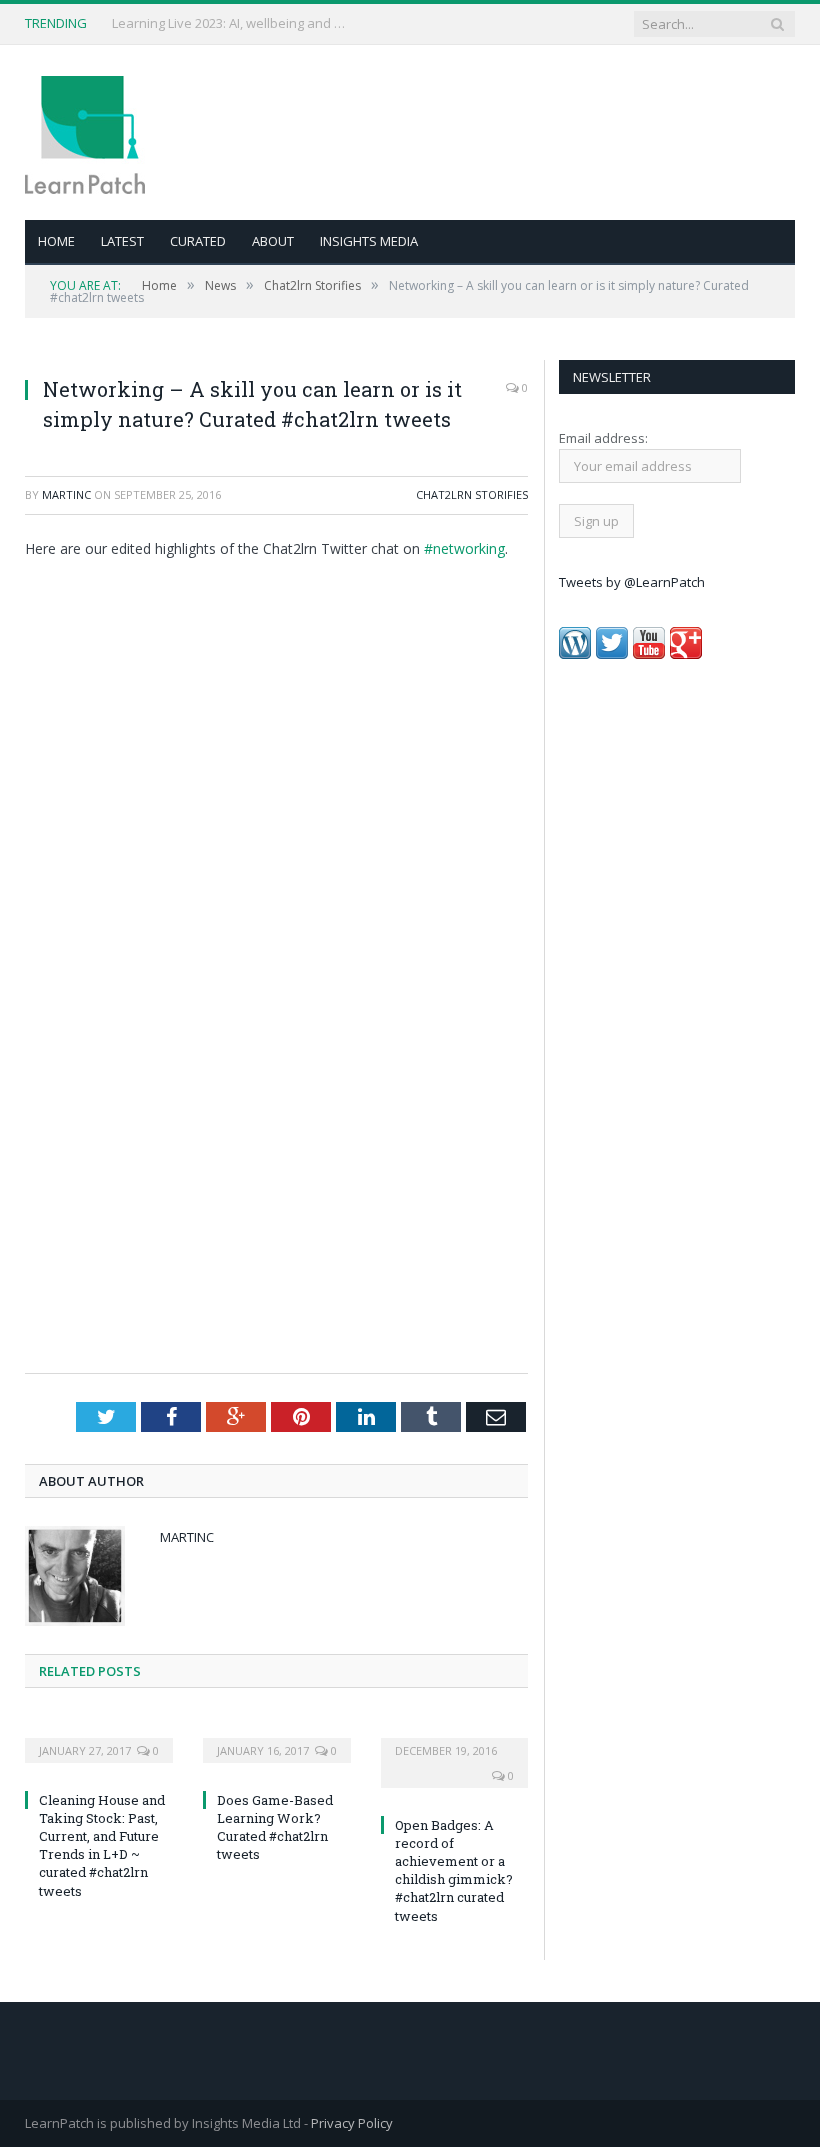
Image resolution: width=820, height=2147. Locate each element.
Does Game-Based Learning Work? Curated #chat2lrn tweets (275, 1827)
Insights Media (369, 241)
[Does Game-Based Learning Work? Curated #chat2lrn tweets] (277, 1737)
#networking (464, 548)
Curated (198, 241)
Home (56, 241)
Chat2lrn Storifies (472, 494)
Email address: (603, 438)
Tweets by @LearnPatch (632, 582)
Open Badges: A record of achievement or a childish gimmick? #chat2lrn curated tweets (454, 1870)
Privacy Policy (352, 2123)
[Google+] (686, 654)
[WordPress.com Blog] (575, 654)
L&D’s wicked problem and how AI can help (232, 23)
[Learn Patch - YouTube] (649, 654)
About (273, 241)
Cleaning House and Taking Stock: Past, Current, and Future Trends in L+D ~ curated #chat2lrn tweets (102, 1845)
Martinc (66, 494)
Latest (122, 241)
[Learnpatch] (85, 132)
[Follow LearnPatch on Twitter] (612, 654)
